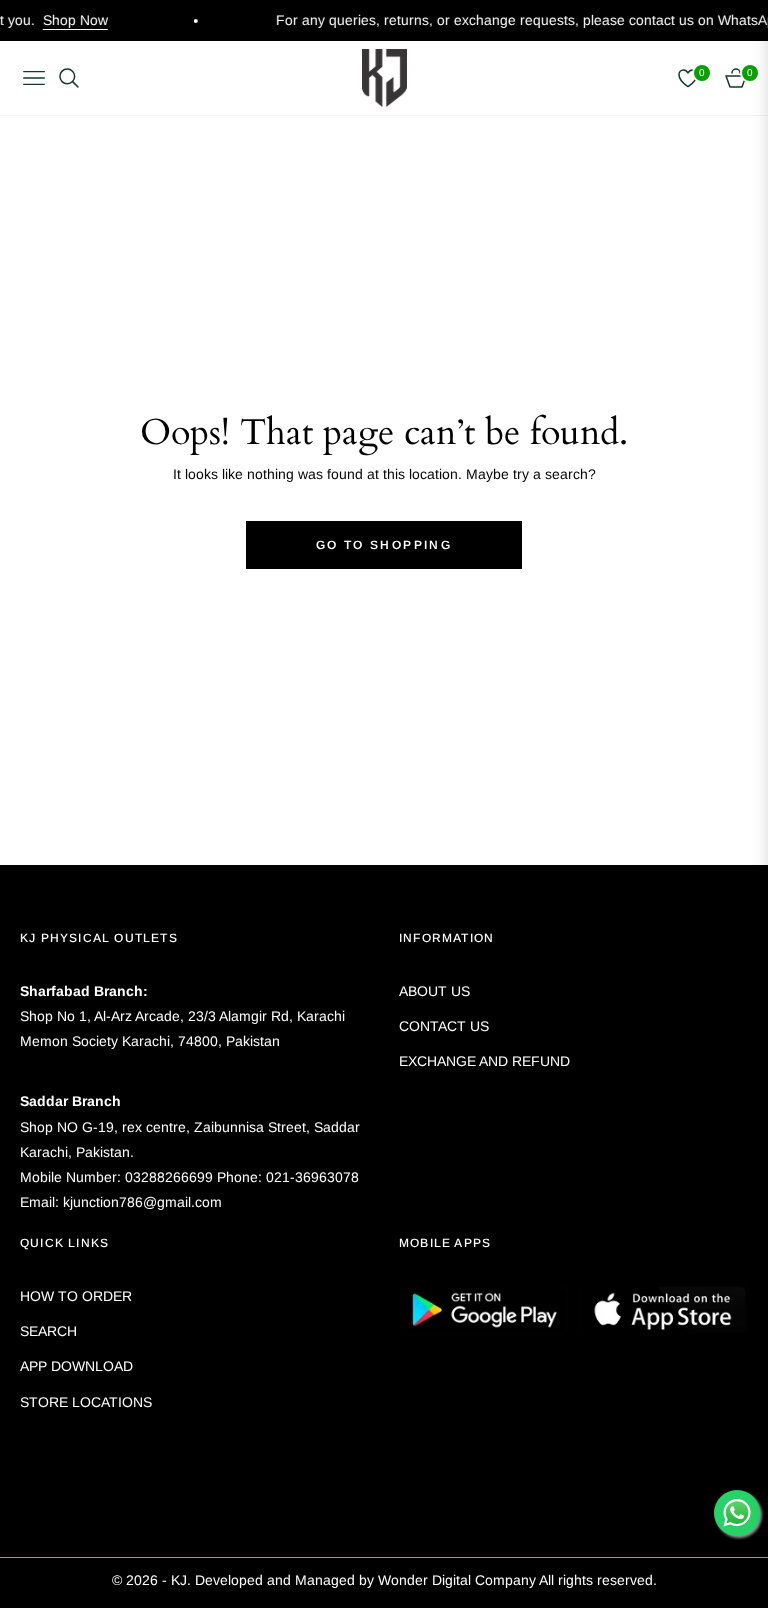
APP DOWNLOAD (76, 1366)
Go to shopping (384, 545)
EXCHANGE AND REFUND (484, 1061)
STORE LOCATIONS (86, 1402)
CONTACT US (444, 1026)
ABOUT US (434, 991)
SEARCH (48, 1331)
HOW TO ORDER (76, 1296)
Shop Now (54, 20)
